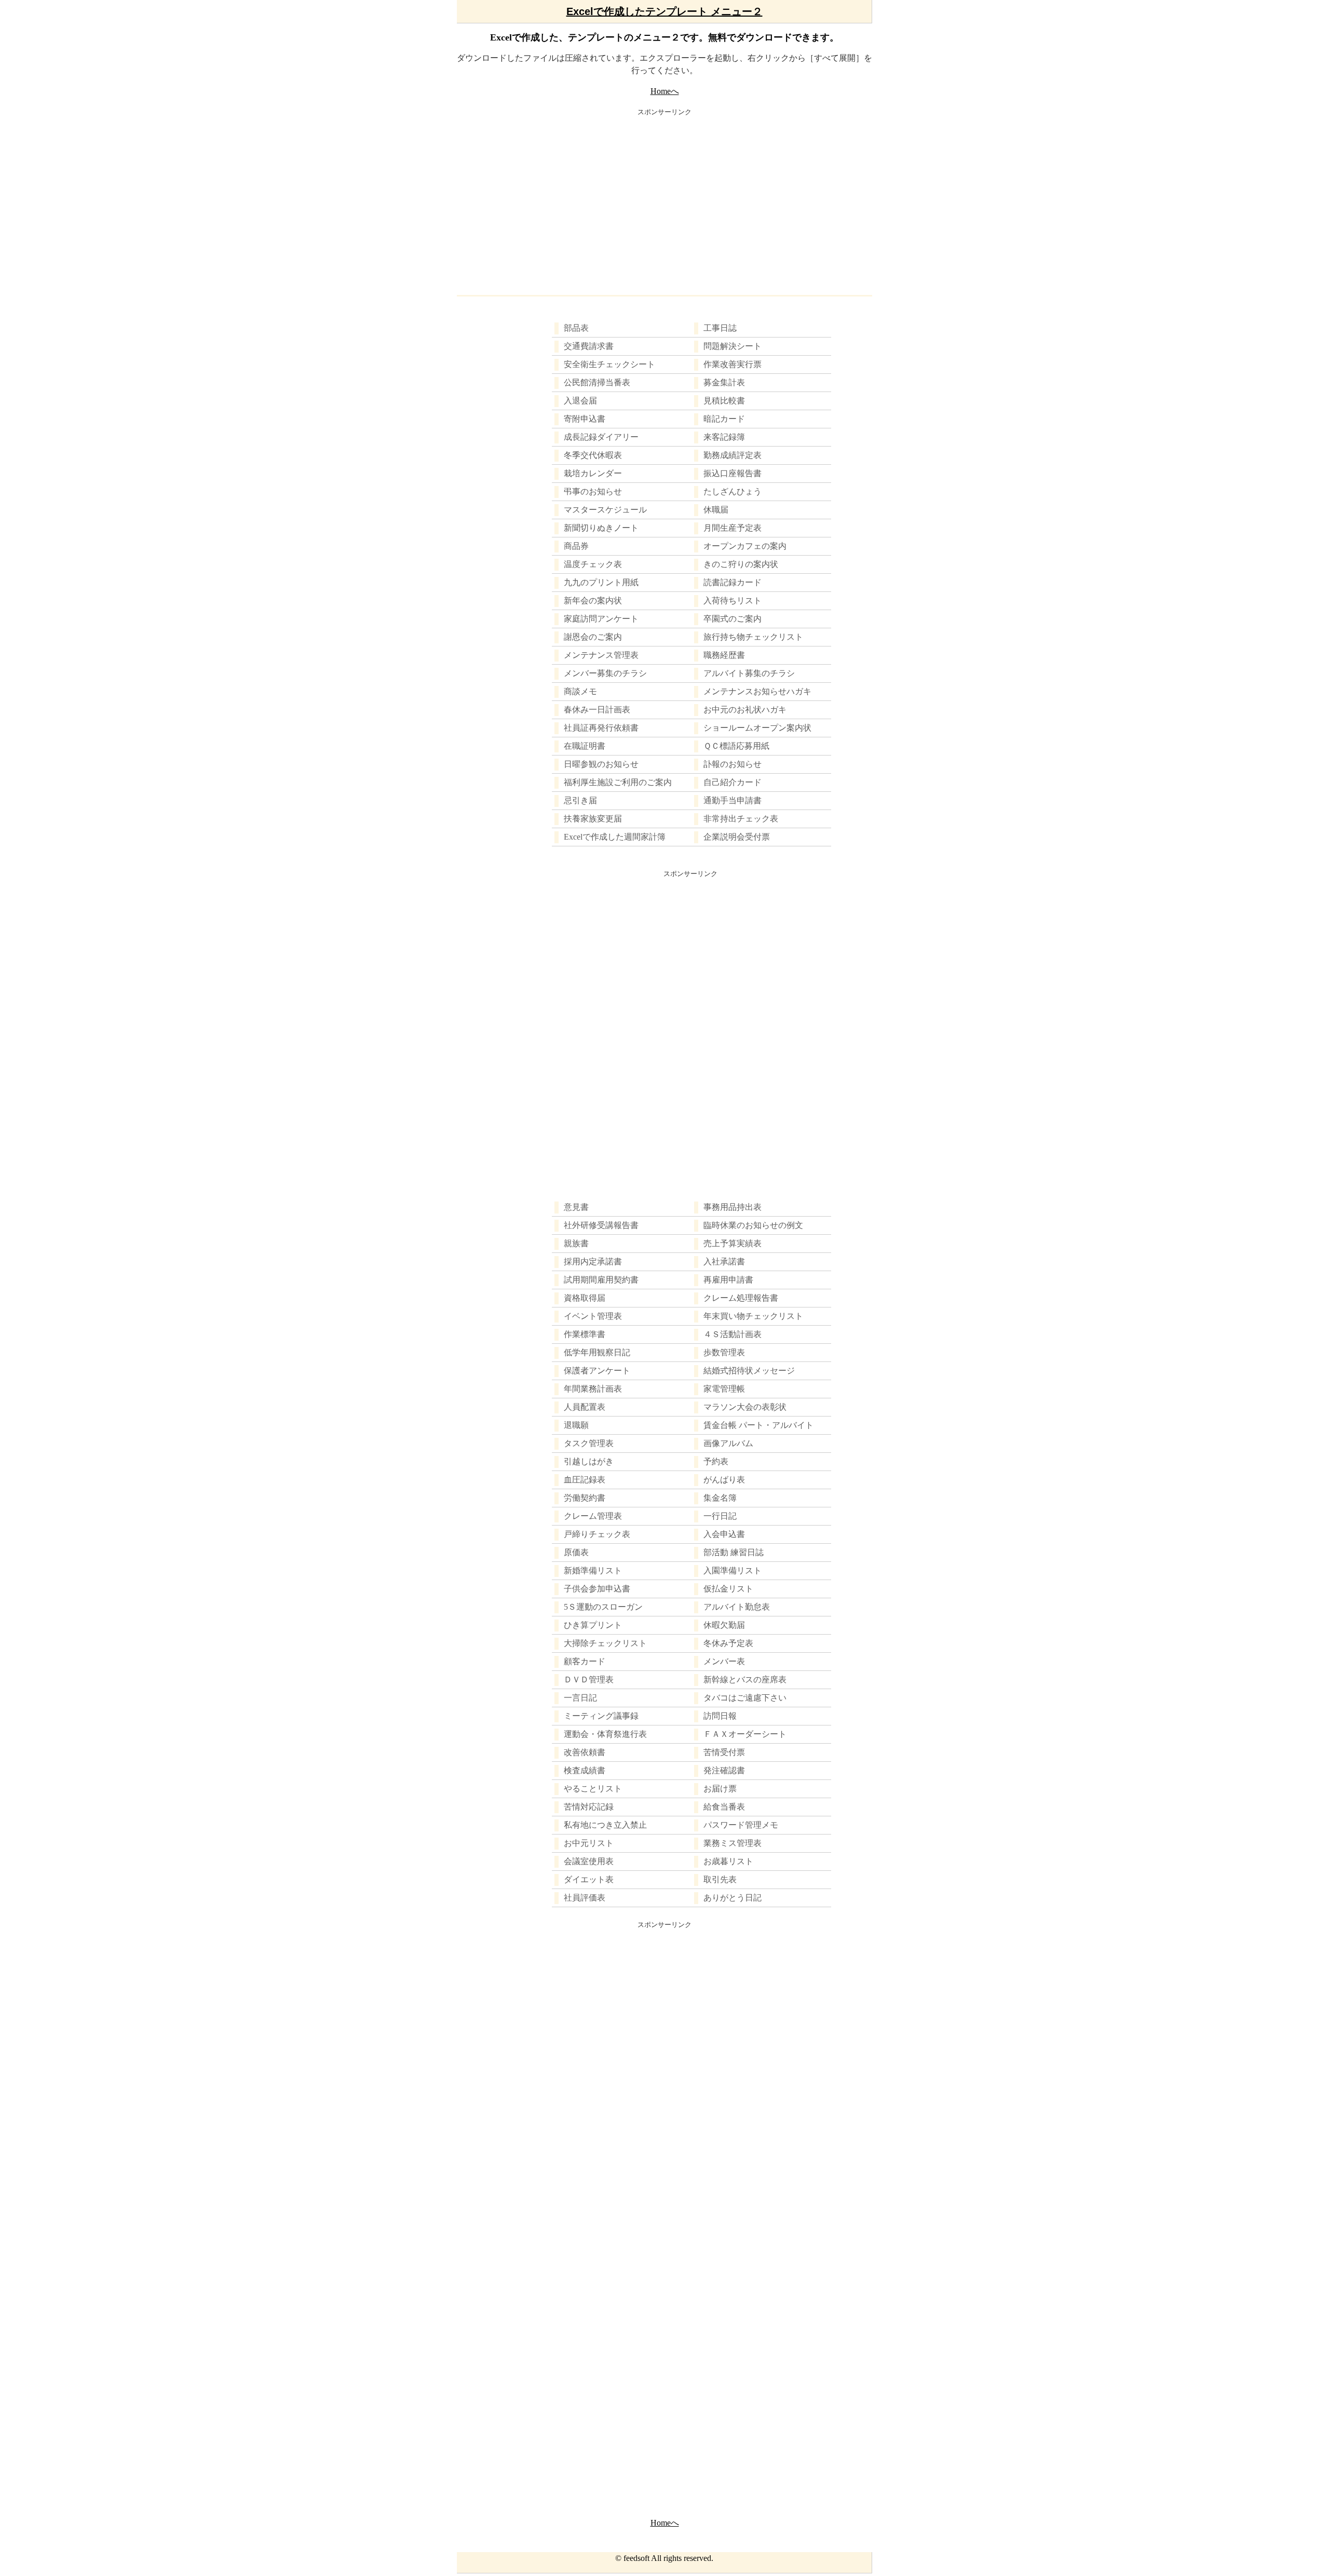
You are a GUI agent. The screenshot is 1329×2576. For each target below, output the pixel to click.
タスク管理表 (589, 1443)
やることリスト (593, 1789)
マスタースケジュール (605, 510)
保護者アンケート (597, 1371)
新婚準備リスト (593, 1570)
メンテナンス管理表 (601, 655)
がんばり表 (724, 1480)
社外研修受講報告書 (601, 1225)
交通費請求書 (589, 346)
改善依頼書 (585, 1752)
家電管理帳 (724, 1389)
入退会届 (580, 401)
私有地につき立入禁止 (605, 1825)
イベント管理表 (593, 1316)
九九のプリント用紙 (601, 582)
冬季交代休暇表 (593, 455)
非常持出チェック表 (741, 819)
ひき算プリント (593, 1625)
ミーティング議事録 (601, 1716)
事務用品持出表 (733, 1207)
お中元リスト (589, 1843)
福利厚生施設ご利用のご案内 (618, 782)
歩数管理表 (724, 1352)
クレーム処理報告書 (741, 1298)
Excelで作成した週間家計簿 (615, 837)
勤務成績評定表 (733, 455)
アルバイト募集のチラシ (749, 673)
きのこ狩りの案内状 (741, 564)
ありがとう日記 (733, 1898)
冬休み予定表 (728, 1643)
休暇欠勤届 (724, 1625)
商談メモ (580, 691)
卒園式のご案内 (733, 619)
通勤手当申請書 (733, 800)
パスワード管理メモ (741, 1825)
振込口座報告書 (733, 473)
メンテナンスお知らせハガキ (757, 691)
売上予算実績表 (733, 1243)
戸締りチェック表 (597, 1534)
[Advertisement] (664, 199)
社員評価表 (585, 1898)
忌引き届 (580, 800)
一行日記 (720, 1516)
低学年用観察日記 (597, 1352)
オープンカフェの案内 (745, 546)
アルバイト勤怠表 (737, 1607)
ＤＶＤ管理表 (589, 1680)
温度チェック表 (593, 564)
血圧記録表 (585, 1480)
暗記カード (724, 419)
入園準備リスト (733, 1570)
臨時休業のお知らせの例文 (753, 1225)
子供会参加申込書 (597, 1589)
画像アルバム (728, 1443)
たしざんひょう (733, 491)
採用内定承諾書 (593, 1262)
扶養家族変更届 (593, 819)
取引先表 (720, 1879)
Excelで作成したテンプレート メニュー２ (664, 11)
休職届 (716, 510)
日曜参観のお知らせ (601, 764)
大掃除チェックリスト (605, 1643)
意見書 (576, 1207)
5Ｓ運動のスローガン (603, 1607)
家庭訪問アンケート (601, 619)
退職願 (576, 1425)
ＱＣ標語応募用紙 (736, 746)
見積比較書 (724, 401)
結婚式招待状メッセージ (749, 1371)
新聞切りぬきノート (601, 528)
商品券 (576, 546)
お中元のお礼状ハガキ (745, 710)
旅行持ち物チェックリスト (753, 637)
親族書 (576, 1243)
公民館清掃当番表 (597, 382)
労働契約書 (585, 1498)
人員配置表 (585, 1407)
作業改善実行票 (733, 364)
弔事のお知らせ (593, 491)
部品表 (576, 328)
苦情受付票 (724, 1752)
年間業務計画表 (593, 1389)
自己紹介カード (733, 782)
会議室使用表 (589, 1861)
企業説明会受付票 (737, 837)
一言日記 (580, 1698)
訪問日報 (720, 1716)
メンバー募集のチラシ (605, 673)
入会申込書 (724, 1534)
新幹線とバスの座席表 (745, 1680)
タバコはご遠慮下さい (745, 1698)
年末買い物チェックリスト (753, 1316)
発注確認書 (724, 1770)
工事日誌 (720, 328)
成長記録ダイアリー (601, 437)
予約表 (716, 1461)
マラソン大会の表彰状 (745, 1407)
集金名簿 (720, 1498)
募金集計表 (724, 382)
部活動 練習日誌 (734, 1552)
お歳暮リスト (728, 1861)
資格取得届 (585, 1298)
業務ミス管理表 (733, 1843)
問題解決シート (733, 346)
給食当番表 (724, 1807)
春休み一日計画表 (597, 710)
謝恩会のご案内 (593, 637)
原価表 (576, 1552)
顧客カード (585, 1661)
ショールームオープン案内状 (757, 728)
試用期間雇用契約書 (601, 1280)
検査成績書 (585, 1770)
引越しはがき (589, 1461)
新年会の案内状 (593, 601)
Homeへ (665, 91)
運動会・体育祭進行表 (605, 1734)
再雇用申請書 (728, 1280)
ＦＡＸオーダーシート (745, 1734)
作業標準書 (585, 1334)
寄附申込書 (585, 419)
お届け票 (720, 1789)
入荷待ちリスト (733, 601)
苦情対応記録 (589, 1807)
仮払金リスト (728, 1589)
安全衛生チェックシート (609, 364)
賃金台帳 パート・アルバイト (758, 1425)
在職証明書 (585, 746)
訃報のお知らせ (733, 764)
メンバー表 (724, 1661)
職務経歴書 (724, 655)
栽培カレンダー (593, 473)
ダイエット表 (589, 1879)
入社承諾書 (724, 1262)
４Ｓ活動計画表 (733, 1334)
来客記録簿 (724, 437)
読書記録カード (733, 582)
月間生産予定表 (733, 528)
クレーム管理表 (593, 1516)
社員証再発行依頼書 (601, 728)
